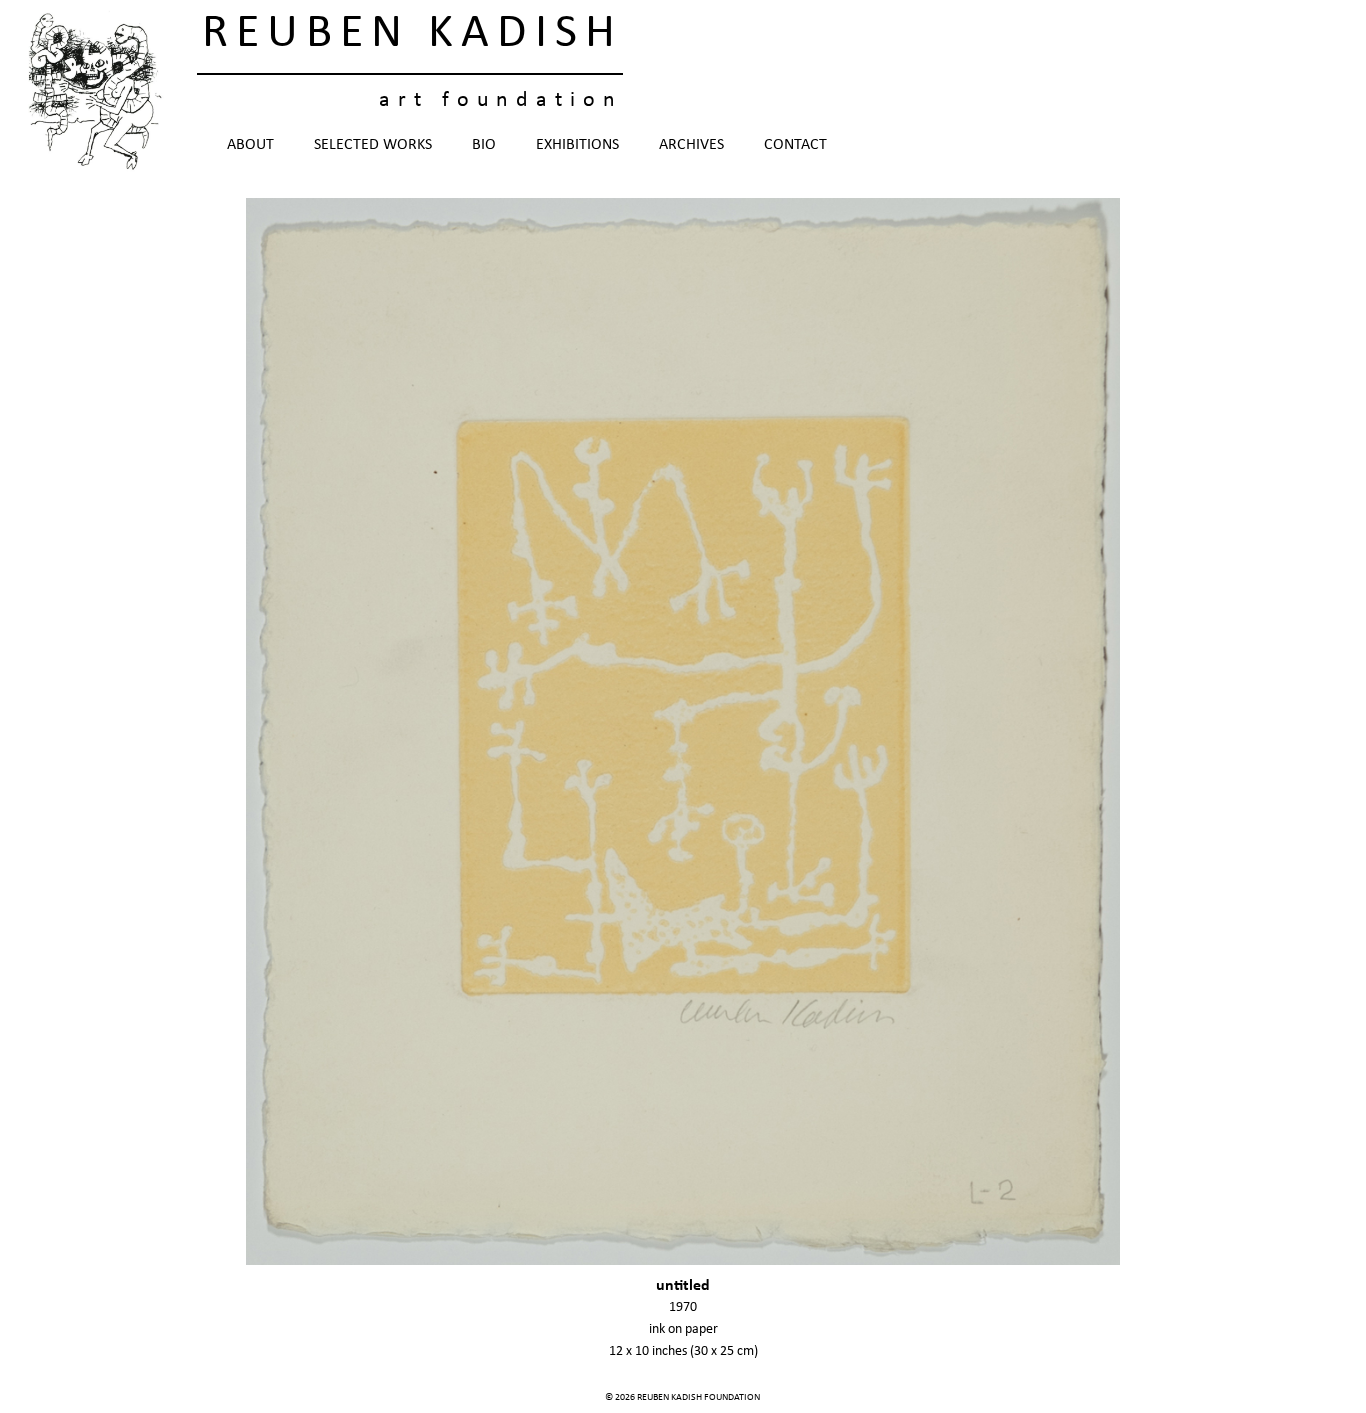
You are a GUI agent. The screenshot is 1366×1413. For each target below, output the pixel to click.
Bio (484, 145)
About (250, 145)
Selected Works (373, 145)
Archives (691, 145)
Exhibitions (577, 145)
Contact (795, 145)
